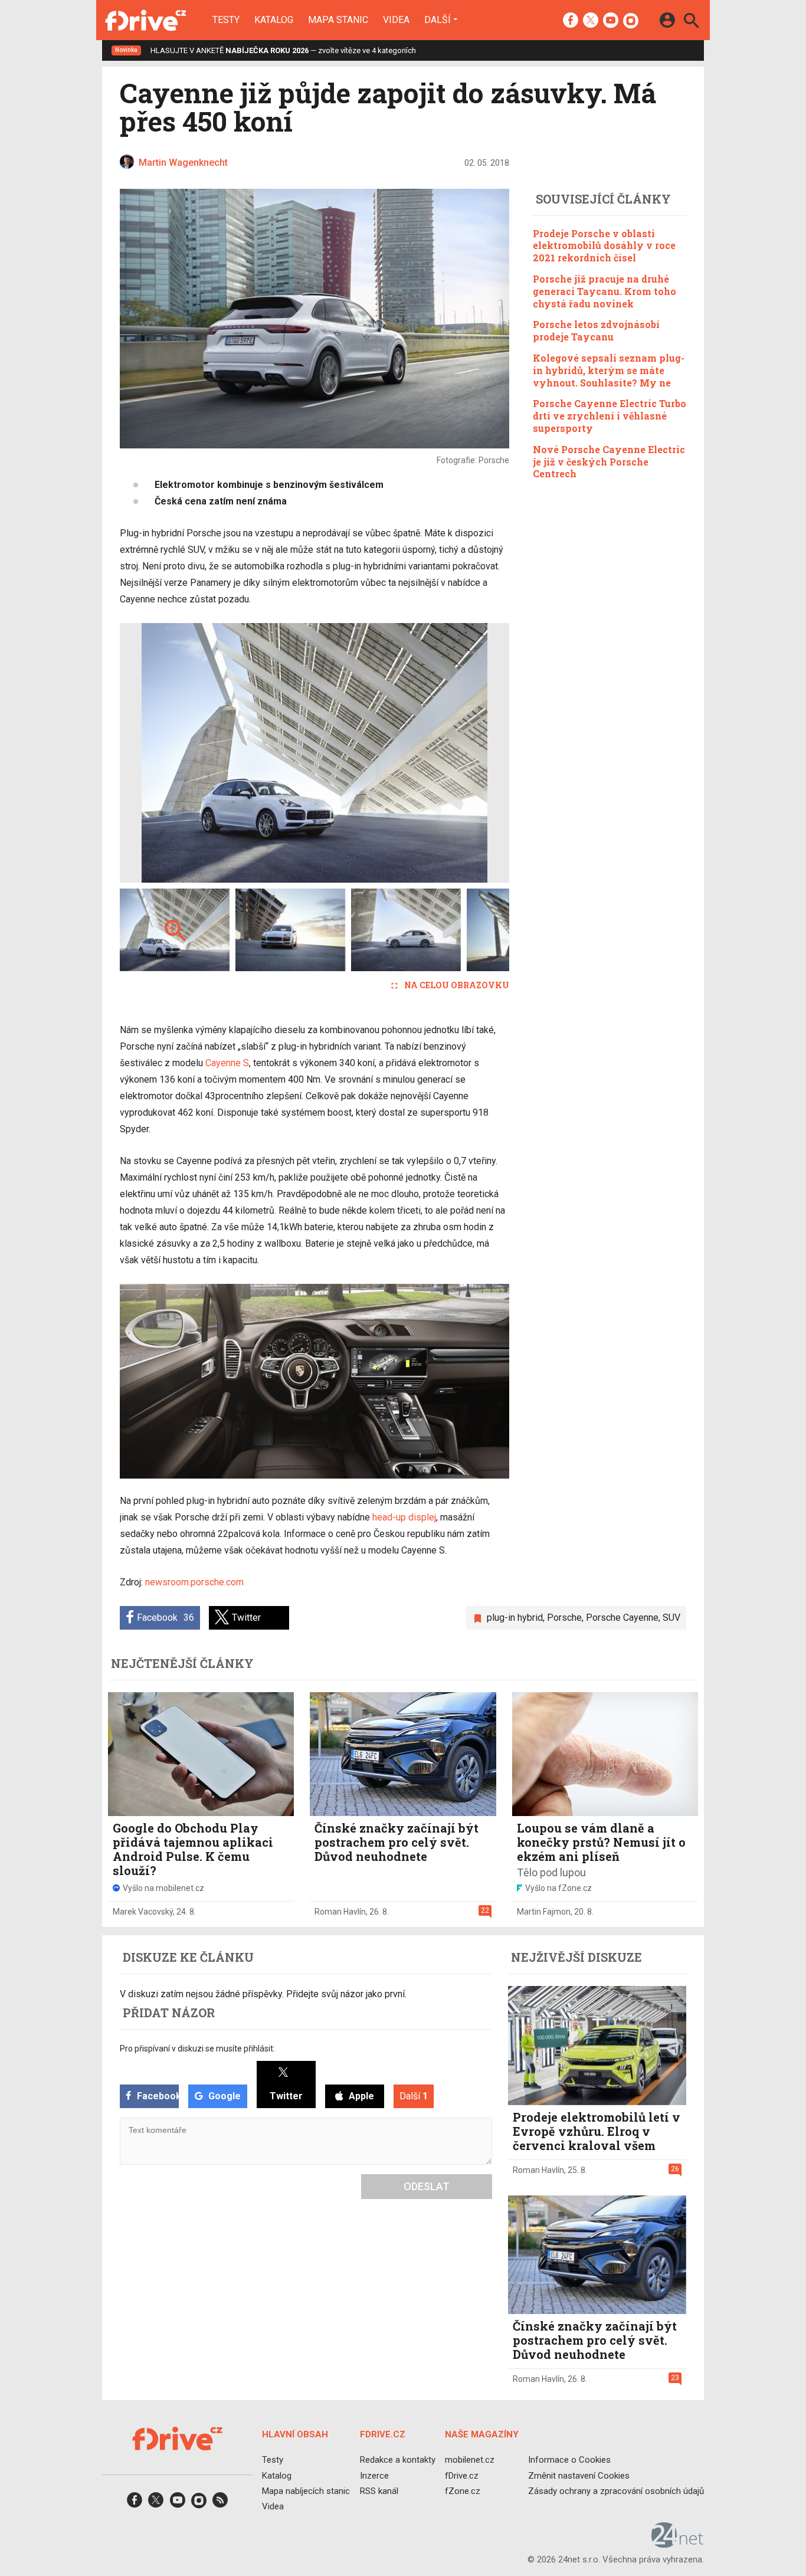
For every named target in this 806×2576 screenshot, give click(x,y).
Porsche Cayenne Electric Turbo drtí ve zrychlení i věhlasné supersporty (610, 416)
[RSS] (220, 2504)
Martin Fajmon (544, 1912)
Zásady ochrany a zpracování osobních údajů (616, 2491)
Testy (226, 20)
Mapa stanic (338, 20)
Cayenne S (227, 1063)
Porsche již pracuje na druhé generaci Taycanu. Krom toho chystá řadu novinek (604, 291)
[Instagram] (631, 21)
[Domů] (145, 20)
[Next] (462, 753)
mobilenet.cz (470, 2460)
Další (438, 19)
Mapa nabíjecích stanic (306, 2491)
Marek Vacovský (143, 1912)
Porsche (564, 1618)
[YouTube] (611, 21)
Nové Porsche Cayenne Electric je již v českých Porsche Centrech (609, 462)
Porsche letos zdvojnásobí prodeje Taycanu (596, 330)
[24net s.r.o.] (678, 2544)
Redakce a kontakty (398, 2460)
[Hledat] (691, 22)
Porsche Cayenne (622, 1618)
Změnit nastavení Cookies (579, 2475)
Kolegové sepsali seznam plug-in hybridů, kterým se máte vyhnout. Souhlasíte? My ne (609, 370)
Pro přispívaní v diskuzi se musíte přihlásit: (197, 2049)
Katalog (274, 20)
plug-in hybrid (515, 1618)
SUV (671, 1618)
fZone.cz (463, 2491)
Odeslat (427, 2186)
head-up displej (404, 1517)
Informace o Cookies (569, 2460)
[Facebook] (571, 21)
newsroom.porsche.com (194, 1582)
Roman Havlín (340, 1912)
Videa (396, 20)
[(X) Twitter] (591, 21)
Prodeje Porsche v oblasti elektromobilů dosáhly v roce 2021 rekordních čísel (604, 246)
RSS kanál (379, 2491)
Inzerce (374, 2475)
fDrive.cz (462, 2475)
